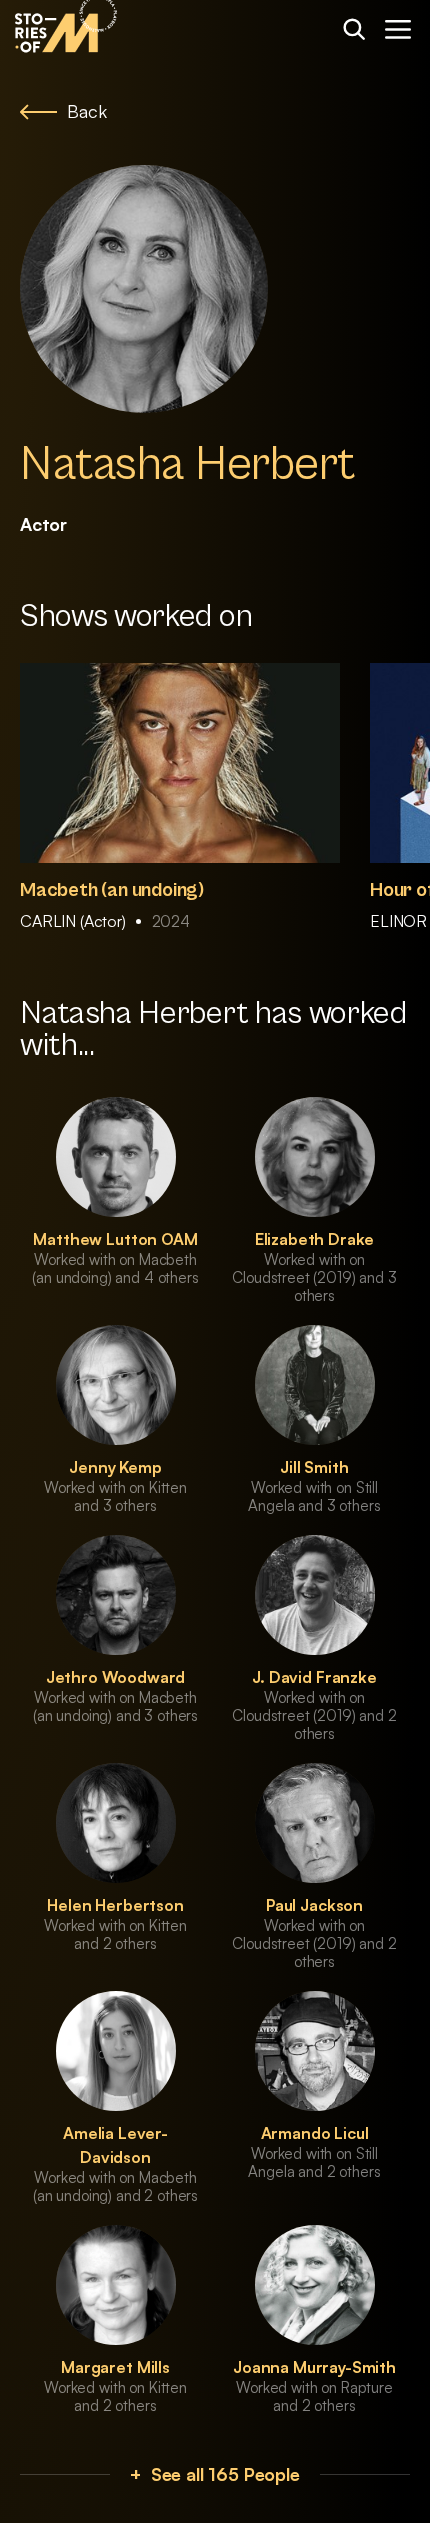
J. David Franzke (314, 1677)
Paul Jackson (314, 1905)
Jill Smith (314, 1467)
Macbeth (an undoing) (112, 890)
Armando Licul (315, 2133)
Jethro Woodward (116, 1677)
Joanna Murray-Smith (314, 2367)
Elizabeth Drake (315, 1239)
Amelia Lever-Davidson (115, 2145)
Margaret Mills (115, 2367)
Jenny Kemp (115, 1467)
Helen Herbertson (115, 1905)
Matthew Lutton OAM (115, 1239)
